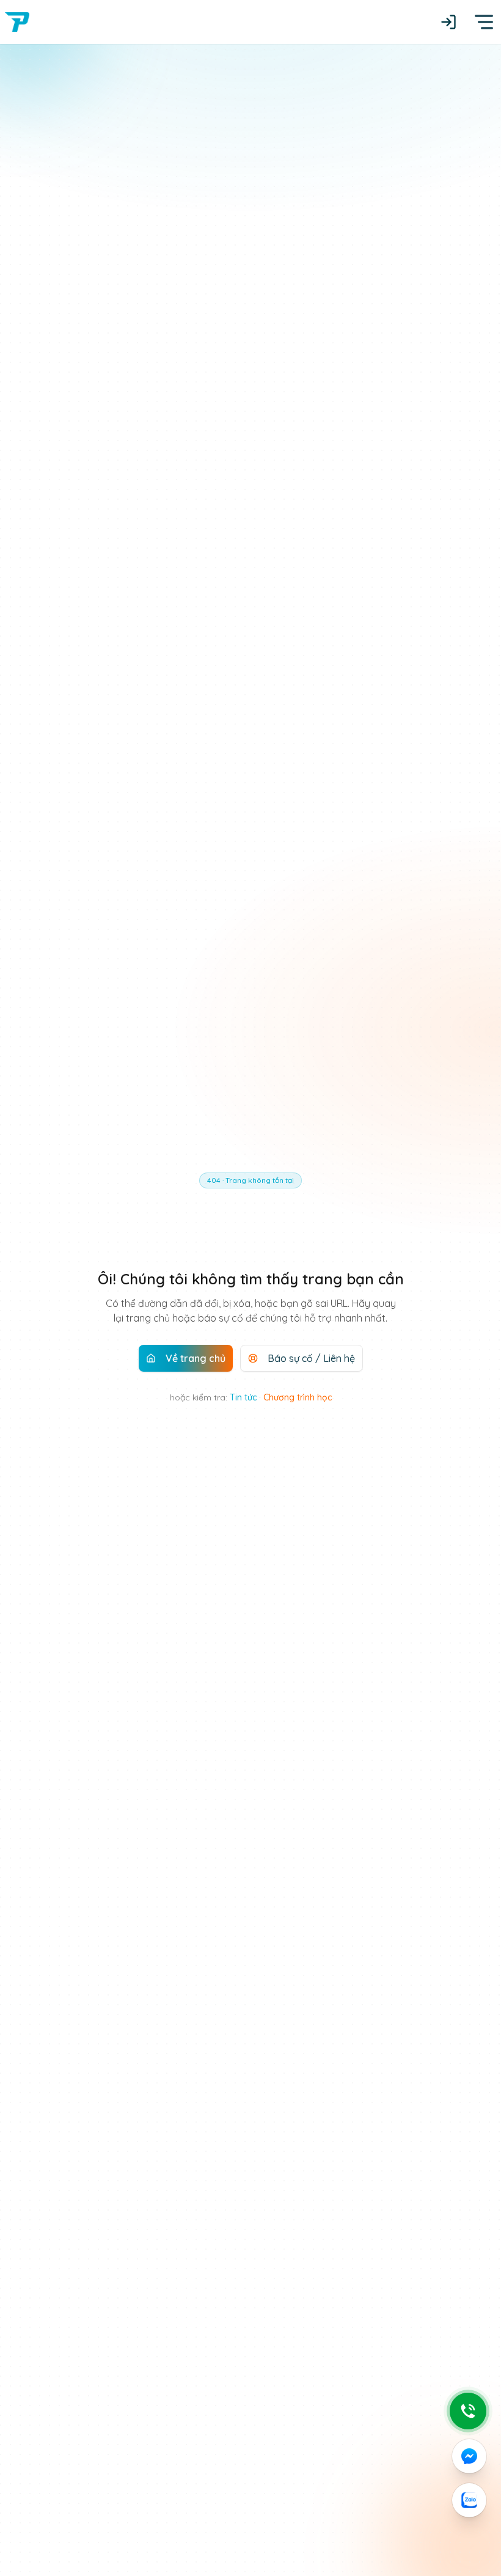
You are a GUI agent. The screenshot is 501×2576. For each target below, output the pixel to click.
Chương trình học (298, 1397)
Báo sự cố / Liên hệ (311, 1358)
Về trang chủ (196, 1358)
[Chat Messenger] (469, 2456)
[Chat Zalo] (469, 2500)
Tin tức (243, 1397)
